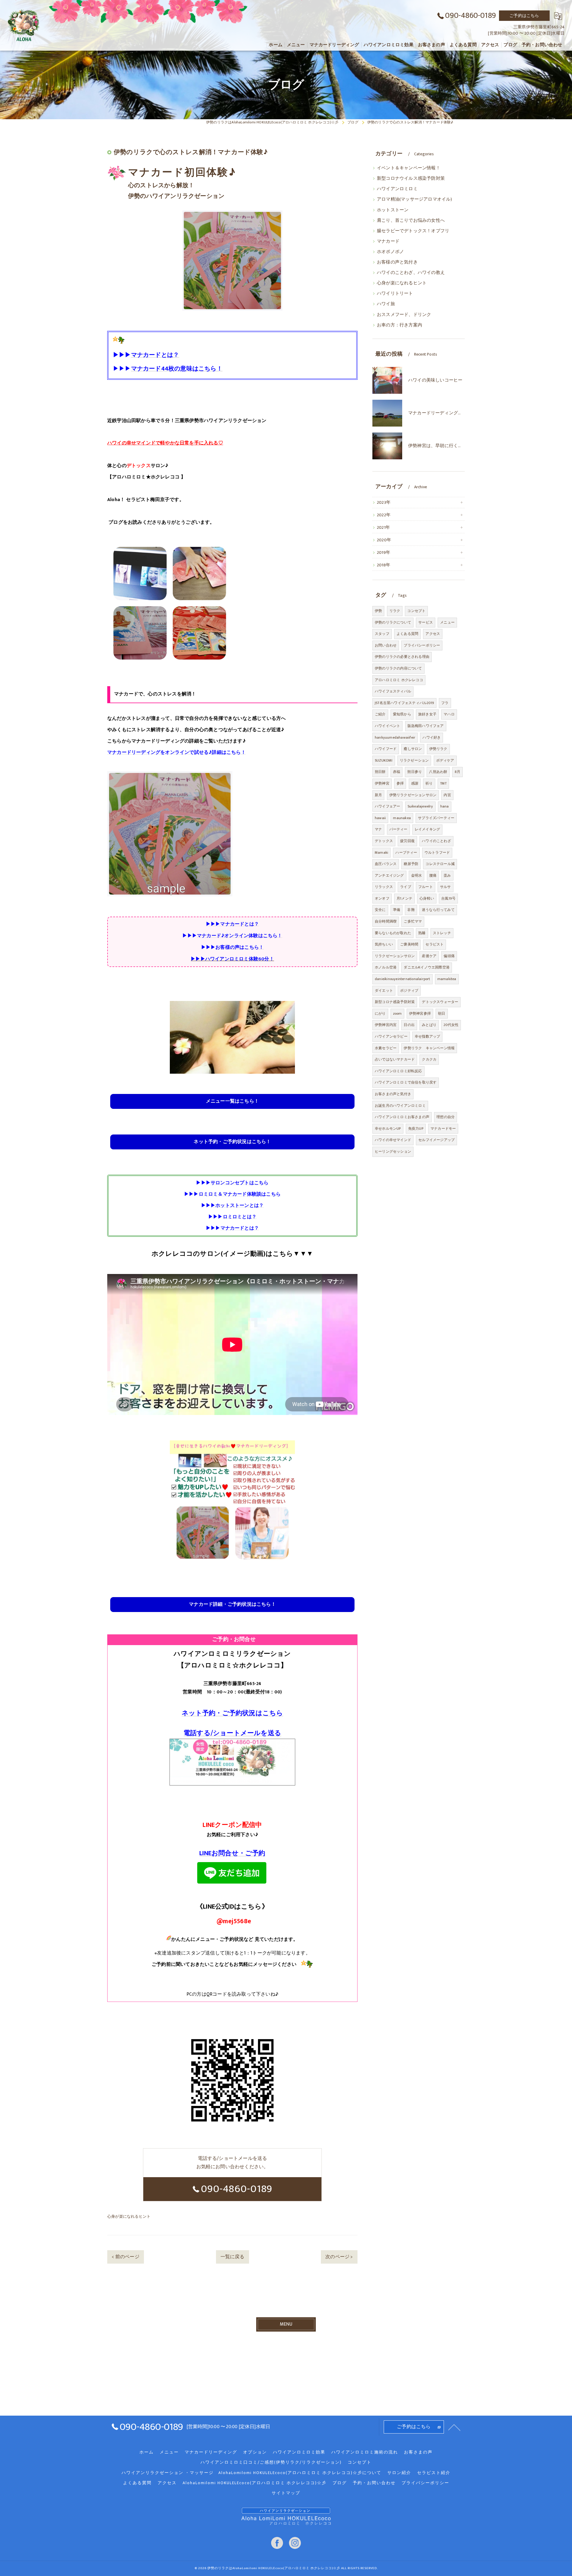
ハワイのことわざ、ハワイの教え (411, 273)
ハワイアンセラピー (391, 1036)
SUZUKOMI (384, 760)
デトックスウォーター (440, 1002)
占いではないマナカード (395, 1059)
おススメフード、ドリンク (404, 315)
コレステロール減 (440, 864)
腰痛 (433, 875)
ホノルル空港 (386, 967)
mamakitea (447, 979)
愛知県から (402, 714)
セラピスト (435, 944)
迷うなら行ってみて (438, 910)
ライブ (406, 887)
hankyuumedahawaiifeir (395, 737)
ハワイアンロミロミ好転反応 (398, 1071)
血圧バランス (386, 864)
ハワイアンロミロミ (397, 189)
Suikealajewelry (420, 806)
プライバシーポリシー (422, 645)
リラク (395, 611)
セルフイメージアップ (436, 1140)
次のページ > (339, 2257)
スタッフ (382, 634)
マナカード (388, 241)
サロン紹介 (399, 2473)
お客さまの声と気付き (393, 1094)
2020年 (384, 540)
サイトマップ (286, 2493)
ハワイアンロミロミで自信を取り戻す (406, 1082)
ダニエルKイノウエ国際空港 (427, 967)
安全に (380, 910)
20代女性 (451, 1025)
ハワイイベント (387, 726)
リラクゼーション (414, 760)
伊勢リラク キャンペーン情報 (429, 1048)
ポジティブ (409, 991)
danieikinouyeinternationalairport (402, 979)
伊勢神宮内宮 (386, 1025)
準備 (397, 910)
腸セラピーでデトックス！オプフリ (413, 231)
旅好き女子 (427, 714)
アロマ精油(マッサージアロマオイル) (415, 199)
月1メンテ (404, 898)
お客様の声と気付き (397, 262)
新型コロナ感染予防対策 (395, 1002)
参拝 (400, 783)
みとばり (429, 1025)
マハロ (449, 714)
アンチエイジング (389, 875)
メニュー (447, 622)
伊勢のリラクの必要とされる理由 (402, 657)
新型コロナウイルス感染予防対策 (411, 179)
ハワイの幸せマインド (393, 1140)
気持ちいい (384, 944)
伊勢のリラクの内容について (398, 668)
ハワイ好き (432, 737)
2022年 (384, 515)
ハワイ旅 (386, 304)
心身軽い (427, 898)
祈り (429, 783)
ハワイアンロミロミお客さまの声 (402, 1117)
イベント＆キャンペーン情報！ (409, 168)
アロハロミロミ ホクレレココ (399, 680)
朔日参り (415, 772)
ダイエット (384, 991)
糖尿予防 (411, 864)
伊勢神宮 (382, 783)
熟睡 (422, 933)
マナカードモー (443, 1129)
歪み (447, 875)
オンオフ (382, 898)
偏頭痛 (449, 956)
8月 (457, 772)
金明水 (417, 875)
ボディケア (445, 760)
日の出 (409, 1025)
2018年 (384, 565)
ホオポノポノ (390, 252)
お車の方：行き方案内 (400, 325)
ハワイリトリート (395, 294)
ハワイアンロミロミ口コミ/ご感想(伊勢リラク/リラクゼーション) (271, 2462)
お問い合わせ (386, 645)
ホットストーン (393, 210)
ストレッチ (442, 933)
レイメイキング (427, 829)
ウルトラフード (437, 853)
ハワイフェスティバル (393, 691)
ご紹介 (380, 714)
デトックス (384, 841)
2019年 (384, 553)
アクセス (433, 634)
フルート (426, 887)
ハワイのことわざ (436, 841)
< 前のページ (125, 2257)
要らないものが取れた (393, 933)
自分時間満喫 (386, 921)
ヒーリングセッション (393, 1151)
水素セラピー (386, 1048)
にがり (380, 1013)
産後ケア (429, 956)
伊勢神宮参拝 (420, 1013)
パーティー (398, 829)
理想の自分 (446, 1117)
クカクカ (429, 1059)
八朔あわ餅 (438, 772)
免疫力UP (416, 1129)
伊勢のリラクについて (393, 622)
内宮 (447, 795)
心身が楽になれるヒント (129, 2217)
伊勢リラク (438, 749)
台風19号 (448, 898)
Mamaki (381, 853)
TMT (443, 783)
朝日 (442, 1013)
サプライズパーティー (436, 818)
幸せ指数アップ (427, 1036)
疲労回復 (407, 841)
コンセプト (416, 611)
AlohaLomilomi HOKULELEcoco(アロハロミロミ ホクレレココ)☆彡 (255, 2483)
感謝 (415, 783)
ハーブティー (406, 853)
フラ (445, 703)
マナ (378, 829)
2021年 (383, 528)
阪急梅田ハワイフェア (426, 726)
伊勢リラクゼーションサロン (413, 795)
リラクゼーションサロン (395, 956)
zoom (397, 1013)
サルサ (446, 887)
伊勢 (378, 611)
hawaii (380, 818)
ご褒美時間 (409, 944)
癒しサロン (413, 749)
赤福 (397, 772)
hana (445, 806)
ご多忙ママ (413, 921)
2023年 (384, 503)
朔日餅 (380, 772)
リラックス (384, 887)
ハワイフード (386, 749)
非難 (411, 910)
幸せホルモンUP (388, 1129)
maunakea (402, 818)
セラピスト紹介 (434, 2473)
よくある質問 (407, 634)
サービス (426, 622)
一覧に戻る (233, 2257)
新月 (378, 795)
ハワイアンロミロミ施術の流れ (365, 2452)
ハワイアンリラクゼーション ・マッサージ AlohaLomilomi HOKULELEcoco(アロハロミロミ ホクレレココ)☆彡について (251, 2473)
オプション (255, 2452)
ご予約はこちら (524, 16)
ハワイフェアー (387, 806)
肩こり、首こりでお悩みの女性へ (411, 221)
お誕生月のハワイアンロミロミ (400, 1106)
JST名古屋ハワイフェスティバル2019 (404, 703)
